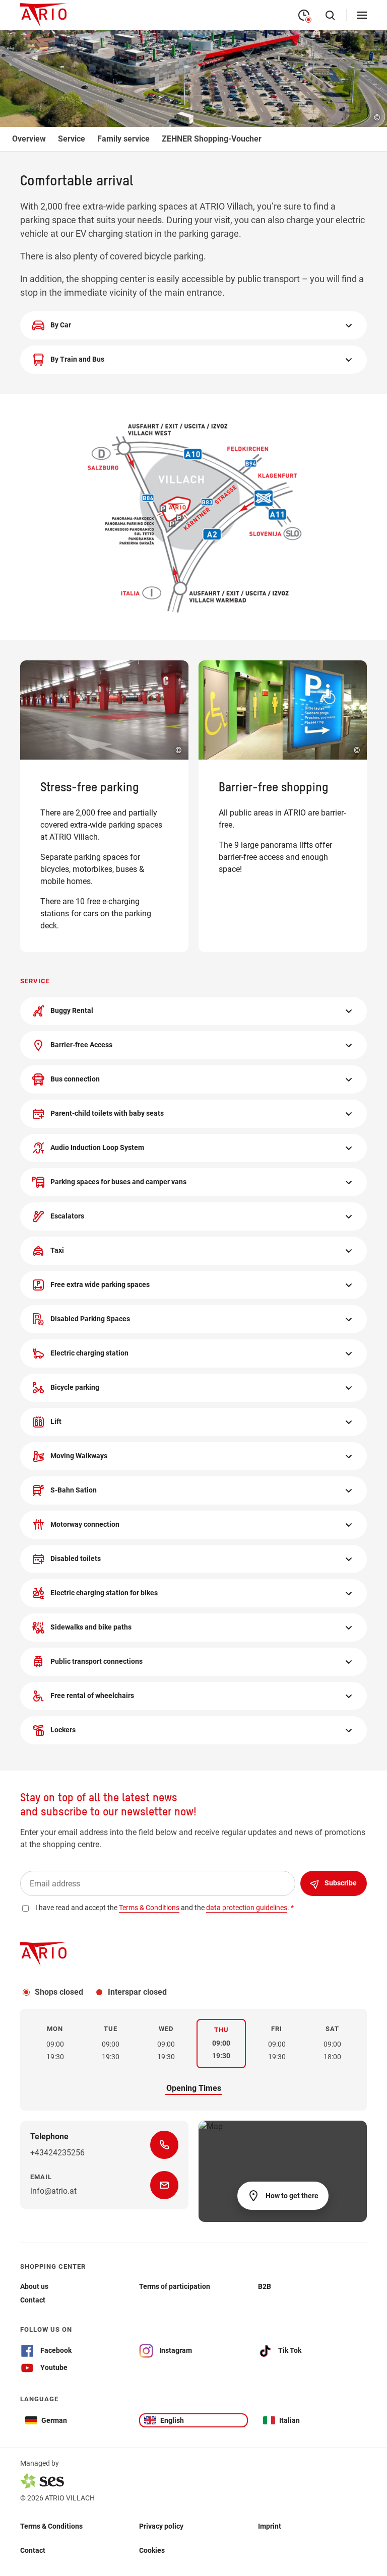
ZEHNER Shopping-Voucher (212, 139)
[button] (193, 325)
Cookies (152, 2550)
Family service (123, 139)
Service (72, 139)
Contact (33, 2550)
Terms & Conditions (51, 2526)
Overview (29, 139)
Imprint (270, 2526)
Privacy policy (161, 2526)
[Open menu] (362, 15)
